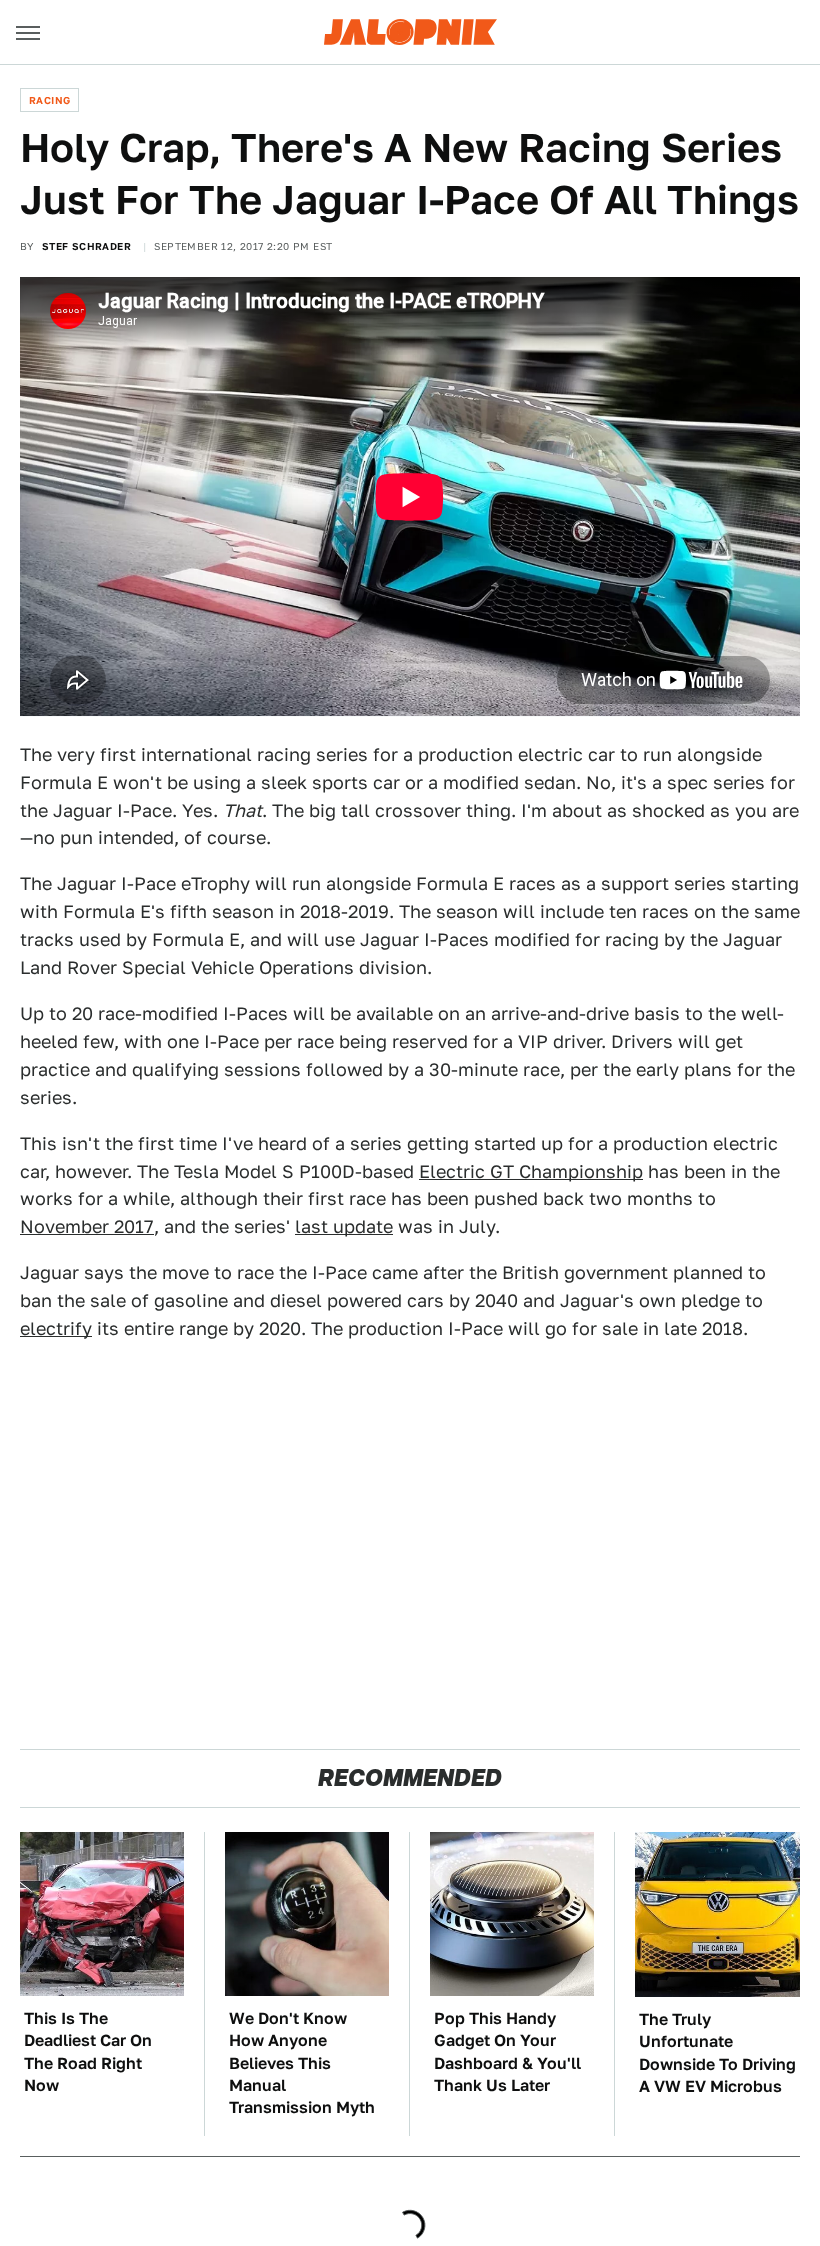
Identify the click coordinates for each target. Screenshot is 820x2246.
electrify (56, 1328)
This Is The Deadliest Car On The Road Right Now (88, 2052)
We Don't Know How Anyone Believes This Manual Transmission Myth (302, 2063)
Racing (49, 100)
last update (344, 1226)
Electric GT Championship (531, 1171)
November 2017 (87, 1226)
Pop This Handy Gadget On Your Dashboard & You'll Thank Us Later (507, 2052)
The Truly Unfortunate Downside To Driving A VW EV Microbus (717, 2053)
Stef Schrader (86, 246)
